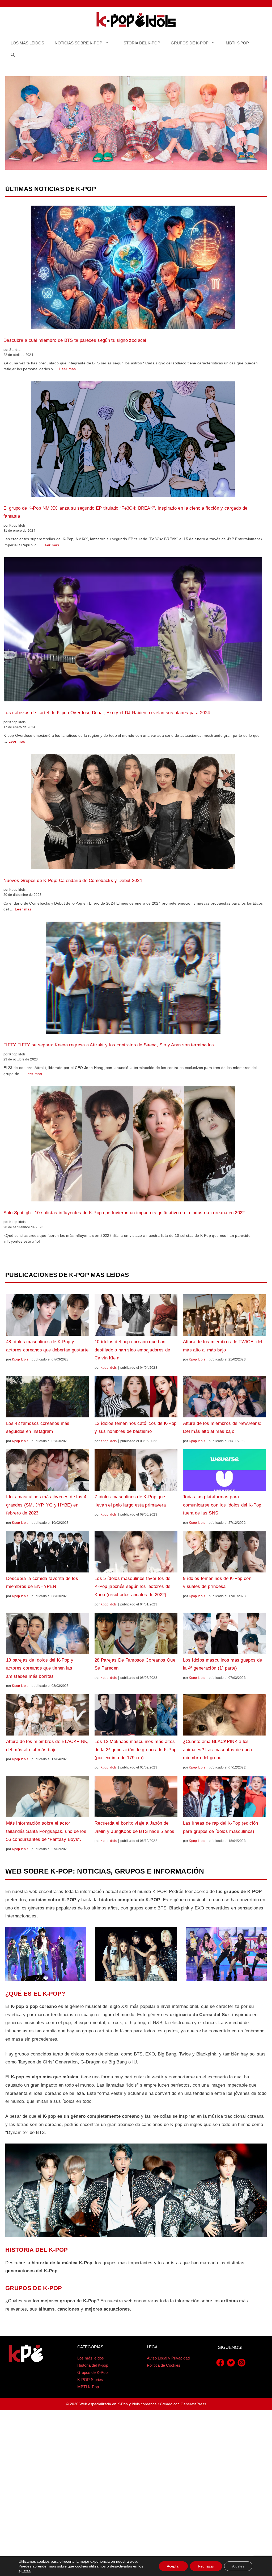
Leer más (68, 369)
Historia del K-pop (140, 43)
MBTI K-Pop (237, 43)
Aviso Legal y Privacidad (168, 2358)
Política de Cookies (164, 2365)
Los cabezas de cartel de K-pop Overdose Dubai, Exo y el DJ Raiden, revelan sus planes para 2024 (107, 713)
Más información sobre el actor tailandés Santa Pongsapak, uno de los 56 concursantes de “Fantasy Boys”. (46, 1831)
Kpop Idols (20, 1359)
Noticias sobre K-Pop (78, 43)
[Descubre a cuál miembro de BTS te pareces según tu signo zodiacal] (133, 269)
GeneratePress (193, 2404)
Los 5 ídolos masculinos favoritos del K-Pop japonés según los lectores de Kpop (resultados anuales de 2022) (133, 1587)
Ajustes (238, 2566)
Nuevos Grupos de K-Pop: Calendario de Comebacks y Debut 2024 (73, 881)
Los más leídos (27, 43)
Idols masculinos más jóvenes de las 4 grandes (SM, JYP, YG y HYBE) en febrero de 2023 (46, 1505)
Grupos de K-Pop (190, 43)
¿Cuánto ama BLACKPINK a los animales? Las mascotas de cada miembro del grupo (218, 1750)
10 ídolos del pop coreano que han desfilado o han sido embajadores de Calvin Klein (132, 1350)
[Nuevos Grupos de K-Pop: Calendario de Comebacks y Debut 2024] (133, 813)
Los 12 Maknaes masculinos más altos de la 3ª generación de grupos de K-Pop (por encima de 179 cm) (135, 1750)
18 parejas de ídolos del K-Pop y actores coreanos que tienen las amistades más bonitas (40, 1668)
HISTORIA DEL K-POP (37, 2250)
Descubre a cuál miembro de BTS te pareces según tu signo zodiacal (75, 340)
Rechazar (206, 2566)
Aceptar (173, 2566)
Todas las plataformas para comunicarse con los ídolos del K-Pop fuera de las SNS (222, 1505)
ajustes (25, 2571)
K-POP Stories (90, 2380)
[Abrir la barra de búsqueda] (13, 55)
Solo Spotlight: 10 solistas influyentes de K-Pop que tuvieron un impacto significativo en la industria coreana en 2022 (124, 1213)
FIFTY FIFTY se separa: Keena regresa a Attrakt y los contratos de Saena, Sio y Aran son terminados (109, 1045)
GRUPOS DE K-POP (34, 2288)
